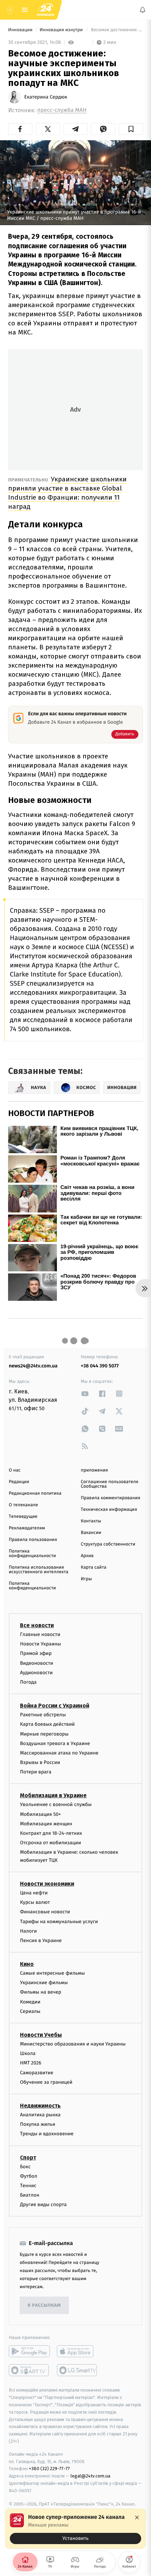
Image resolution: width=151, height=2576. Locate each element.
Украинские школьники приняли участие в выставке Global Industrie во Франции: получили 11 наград (67, 493)
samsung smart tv (77, 2370)
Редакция (19, 1482)
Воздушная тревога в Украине (55, 1743)
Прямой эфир (36, 1653)
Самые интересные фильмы (52, 1973)
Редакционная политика (35, 1493)
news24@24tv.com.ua (33, 1366)
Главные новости (40, 1634)
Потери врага (36, 1772)
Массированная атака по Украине (59, 1753)
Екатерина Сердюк (46, 97)
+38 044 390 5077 (100, 1366)
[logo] (46, 10)
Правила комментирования (110, 1498)
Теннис (28, 2186)
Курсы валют (35, 1902)
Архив (87, 1556)
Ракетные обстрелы (43, 1715)
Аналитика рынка (40, 2115)
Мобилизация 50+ (40, 1814)
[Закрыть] (137, 2517)
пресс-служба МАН (62, 110)
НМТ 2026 (31, 2063)
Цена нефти (34, 1893)
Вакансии (91, 1533)
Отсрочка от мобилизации (51, 1843)
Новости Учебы (41, 2035)
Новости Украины (41, 1644)
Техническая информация (109, 1510)
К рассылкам (44, 2305)
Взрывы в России (40, 1762)
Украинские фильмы (44, 1983)
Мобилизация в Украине (53, 1795)
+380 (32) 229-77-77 (49, 2469)
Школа (28, 2053)
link (85, 1394)
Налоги (28, 1931)
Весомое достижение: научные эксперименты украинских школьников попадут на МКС (116, 30)
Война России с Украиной (55, 1706)
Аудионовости (36, 1673)
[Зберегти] (131, 129)
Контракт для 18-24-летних (51, 1833)
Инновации (21, 30)
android (29, 2351)
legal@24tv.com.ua (90, 2476)
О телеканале (23, 1505)
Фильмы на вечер (41, 1992)
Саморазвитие (37, 2073)
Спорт (28, 2157)
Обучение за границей (46, 2082)
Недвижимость (40, 2106)
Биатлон (30, 2195)
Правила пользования (33, 1540)
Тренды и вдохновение (47, 2134)
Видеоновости (37, 1663)
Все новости (37, 1625)
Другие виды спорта (43, 2205)
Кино (27, 1964)
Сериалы (30, 2011)
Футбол (29, 2176)
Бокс (25, 2166)
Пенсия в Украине (41, 1941)
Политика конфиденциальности (32, 1554)
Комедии (30, 2002)
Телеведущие (23, 1517)
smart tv (29, 2370)
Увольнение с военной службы (56, 1804)
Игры (86, 1579)
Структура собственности (108, 1544)
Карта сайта (94, 1567)
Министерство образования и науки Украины (73, 2044)
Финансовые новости (45, 1912)
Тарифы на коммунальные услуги (59, 1921)
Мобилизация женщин (46, 1824)
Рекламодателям (27, 1528)
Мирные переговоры (44, 1734)
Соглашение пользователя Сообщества (110, 1484)
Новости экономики (47, 1884)
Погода (28, 1682)
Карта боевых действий (47, 1724)
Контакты (91, 1521)
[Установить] (75, 2529)
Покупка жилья (38, 2124)
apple (77, 2351)
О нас (15, 1470)
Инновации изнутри (62, 30)
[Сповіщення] (143, 10)
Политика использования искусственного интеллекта (39, 1570)
